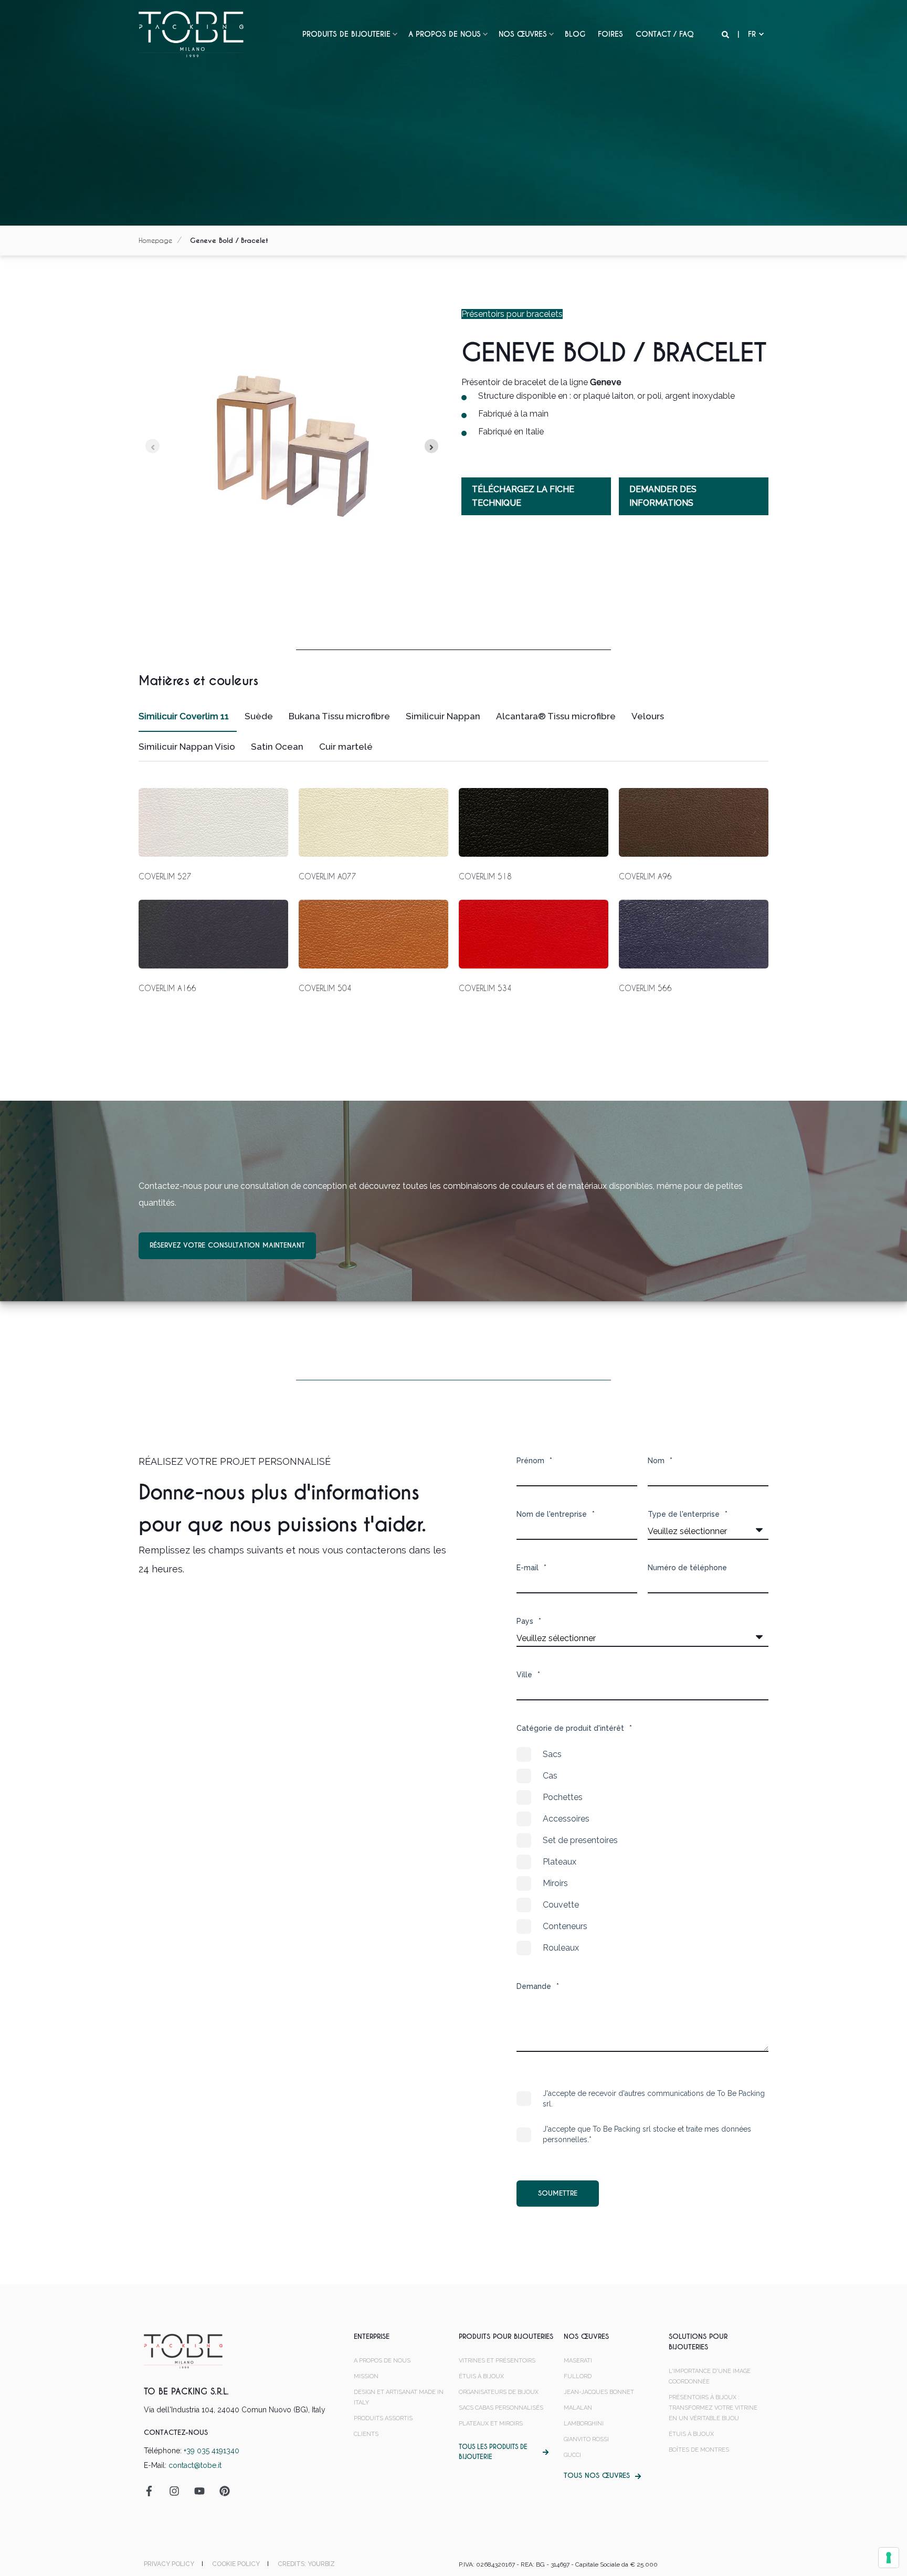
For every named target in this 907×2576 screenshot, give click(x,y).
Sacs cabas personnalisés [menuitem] (501, 2408)
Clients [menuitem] (366, 2434)
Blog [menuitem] (575, 34)
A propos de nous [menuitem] (445, 34)
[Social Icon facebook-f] (153, 2491)
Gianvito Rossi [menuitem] (586, 2439)
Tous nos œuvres (597, 2476)
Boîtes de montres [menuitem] (699, 2450)
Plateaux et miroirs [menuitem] (491, 2424)
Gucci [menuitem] (572, 2455)
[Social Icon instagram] (174, 2491)
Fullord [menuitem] (578, 2376)
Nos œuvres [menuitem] (523, 34)
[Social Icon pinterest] (221, 2491)
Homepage (155, 240)
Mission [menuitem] (366, 2376)
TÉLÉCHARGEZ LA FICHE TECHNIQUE (523, 496)
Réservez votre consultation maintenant (227, 1245)
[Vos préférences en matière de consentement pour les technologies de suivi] (889, 2558)
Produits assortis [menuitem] (383, 2418)
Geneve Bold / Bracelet (229, 241)
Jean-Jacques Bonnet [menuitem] (599, 2392)
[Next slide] (432, 446)
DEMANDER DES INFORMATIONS (663, 496)
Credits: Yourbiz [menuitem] (306, 2564)
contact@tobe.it (195, 2465)
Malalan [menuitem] (578, 2408)
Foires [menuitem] (610, 34)
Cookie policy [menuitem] (236, 2564)
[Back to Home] (191, 34)
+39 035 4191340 (212, 2451)
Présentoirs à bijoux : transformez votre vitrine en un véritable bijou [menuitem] (713, 2408)
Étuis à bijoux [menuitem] (481, 2376)
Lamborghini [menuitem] (584, 2424)
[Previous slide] (152, 446)
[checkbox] (642, 1851)
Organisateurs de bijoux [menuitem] (499, 2392)
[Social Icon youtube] (199, 2491)
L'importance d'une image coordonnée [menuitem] (710, 2376)
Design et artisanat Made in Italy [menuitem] (399, 2397)
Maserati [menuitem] (578, 2361)
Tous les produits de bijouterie (493, 2452)
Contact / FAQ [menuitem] (665, 34)
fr (752, 34)
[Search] (726, 34)
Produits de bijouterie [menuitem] (346, 34)
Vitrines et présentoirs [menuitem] (497, 2361)
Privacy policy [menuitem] (169, 2564)
